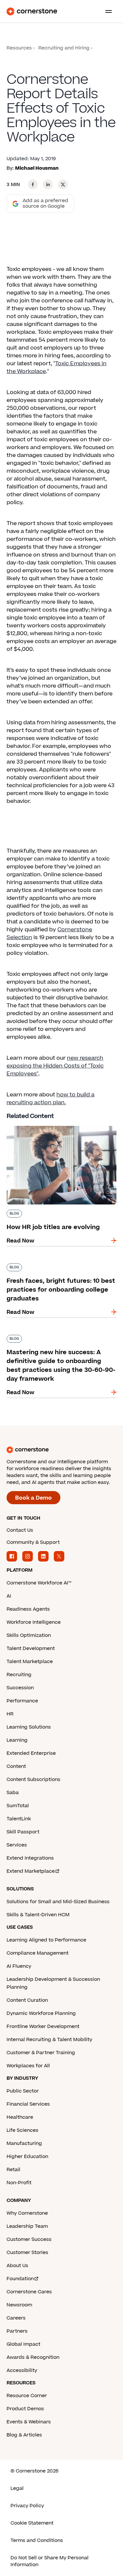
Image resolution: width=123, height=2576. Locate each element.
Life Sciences (22, 2130)
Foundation (20, 2279)
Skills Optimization (29, 1635)
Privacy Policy (27, 2506)
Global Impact (23, 2344)
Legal (17, 2488)
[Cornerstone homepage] (61, 1450)
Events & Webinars (29, 2422)
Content (16, 1766)
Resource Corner (27, 2396)
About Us (17, 2266)
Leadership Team (27, 2226)
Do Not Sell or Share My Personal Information (50, 2561)
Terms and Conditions (37, 2540)
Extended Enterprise (31, 1753)
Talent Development (31, 1648)
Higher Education (27, 2157)
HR (10, 1714)
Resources (19, 48)
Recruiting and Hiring (64, 48)
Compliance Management (38, 1953)
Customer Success (29, 2239)
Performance (22, 1701)
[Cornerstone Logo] (32, 11)
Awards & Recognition (33, 2357)
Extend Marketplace (31, 1871)
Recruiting (19, 1675)
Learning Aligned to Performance (46, 1940)
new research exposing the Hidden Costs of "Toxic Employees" (55, 1066)
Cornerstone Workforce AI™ (39, 1583)
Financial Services (28, 2104)
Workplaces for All (28, 2066)
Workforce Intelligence (34, 1622)
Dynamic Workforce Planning (41, 2013)
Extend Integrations (30, 1858)
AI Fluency (19, 1966)
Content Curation (27, 2000)
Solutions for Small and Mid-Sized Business (58, 1902)
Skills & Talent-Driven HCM (38, 1915)
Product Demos (25, 2409)
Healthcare (20, 2117)
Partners (17, 2331)
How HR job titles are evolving (46, 1125)
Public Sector (23, 2091)
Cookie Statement (32, 2523)
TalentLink (19, 1819)
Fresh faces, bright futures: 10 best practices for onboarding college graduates (53, 1270)
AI (9, 1596)
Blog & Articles (24, 2435)
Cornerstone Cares (29, 2292)
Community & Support (33, 1542)
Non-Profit (19, 2183)
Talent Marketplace (30, 1662)
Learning (17, 1740)
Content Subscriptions (33, 1780)
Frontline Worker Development (43, 2027)
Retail (13, 2170)
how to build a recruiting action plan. (51, 1099)
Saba (13, 1793)
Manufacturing (24, 2143)
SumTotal (18, 1806)
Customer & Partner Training (41, 2053)
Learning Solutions (29, 1727)
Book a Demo (33, 1498)
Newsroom (19, 2305)
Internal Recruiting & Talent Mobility (49, 2040)
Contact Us (20, 1530)
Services (17, 1845)
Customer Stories (27, 2253)
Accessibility (22, 2370)
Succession (20, 1688)
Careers (16, 2318)
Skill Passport (23, 1832)
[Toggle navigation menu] (106, 11)
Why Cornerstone (27, 2213)
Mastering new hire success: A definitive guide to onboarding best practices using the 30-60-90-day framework (61, 1341)
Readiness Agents (28, 1609)
